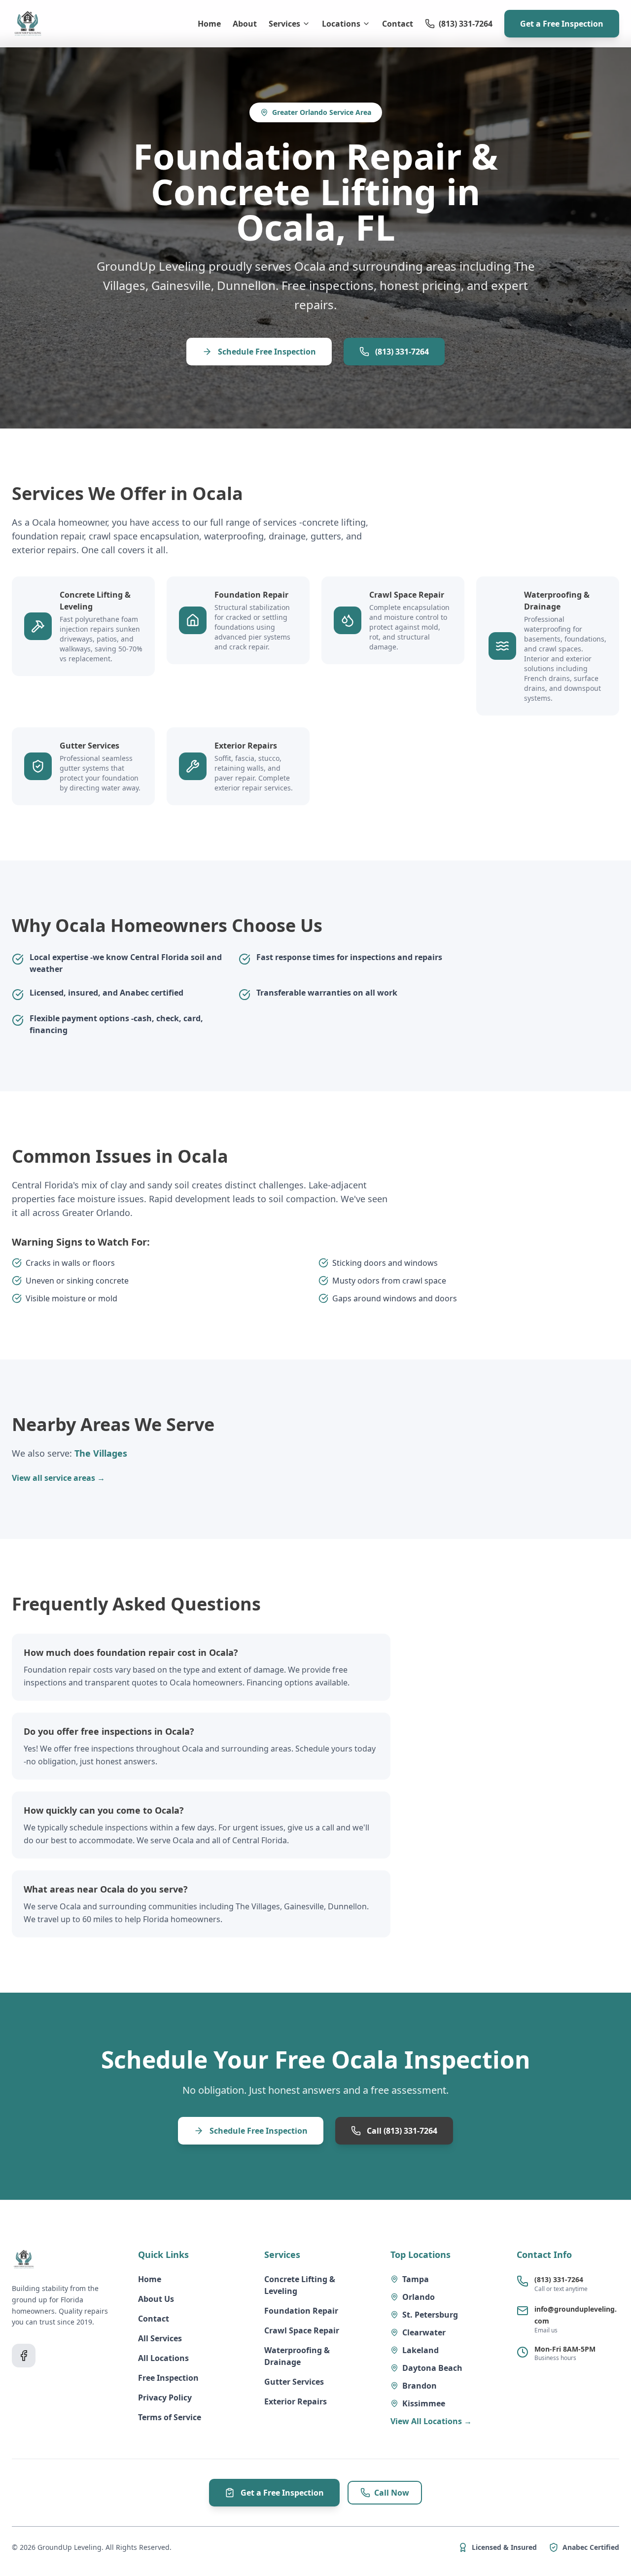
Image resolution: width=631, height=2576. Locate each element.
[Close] (422, 1089)
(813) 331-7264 (328, 1486)
